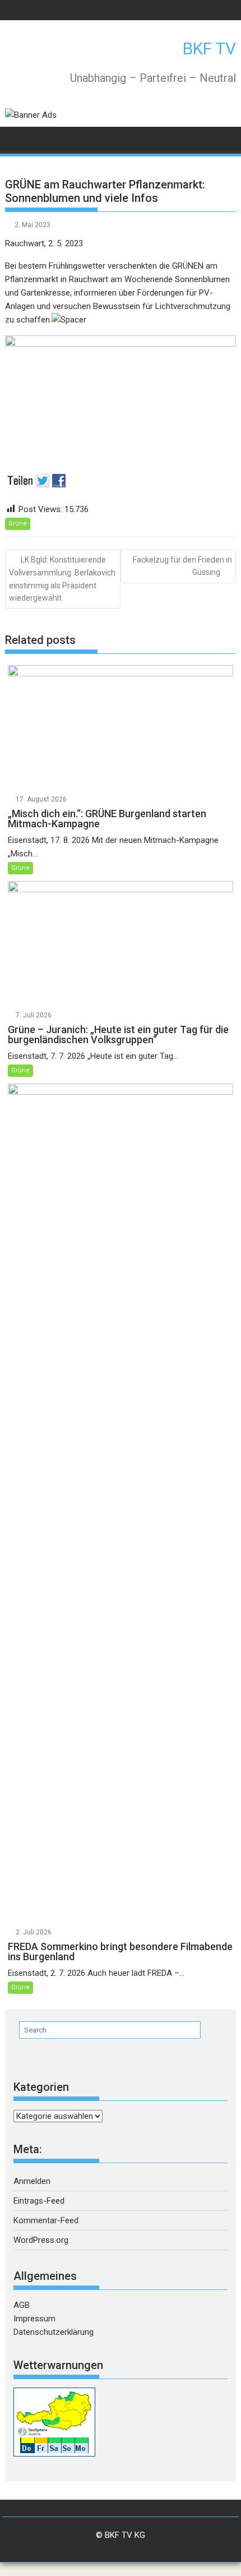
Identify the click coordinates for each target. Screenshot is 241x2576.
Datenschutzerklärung (54, 2332)
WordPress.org (41, 2240)
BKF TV (209, 49)
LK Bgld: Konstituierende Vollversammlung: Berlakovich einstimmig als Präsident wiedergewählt (62, 579)
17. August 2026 (41, 799)
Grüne (18, 524)
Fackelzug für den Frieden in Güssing (182, 566)
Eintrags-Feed (39, 2201)
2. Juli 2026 (34, 1932)
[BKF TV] (16, 138)
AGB (22, 2305)
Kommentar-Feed (46, 2220)
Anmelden (32, 2181)
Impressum (34, 2319)
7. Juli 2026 (34, 1015)
